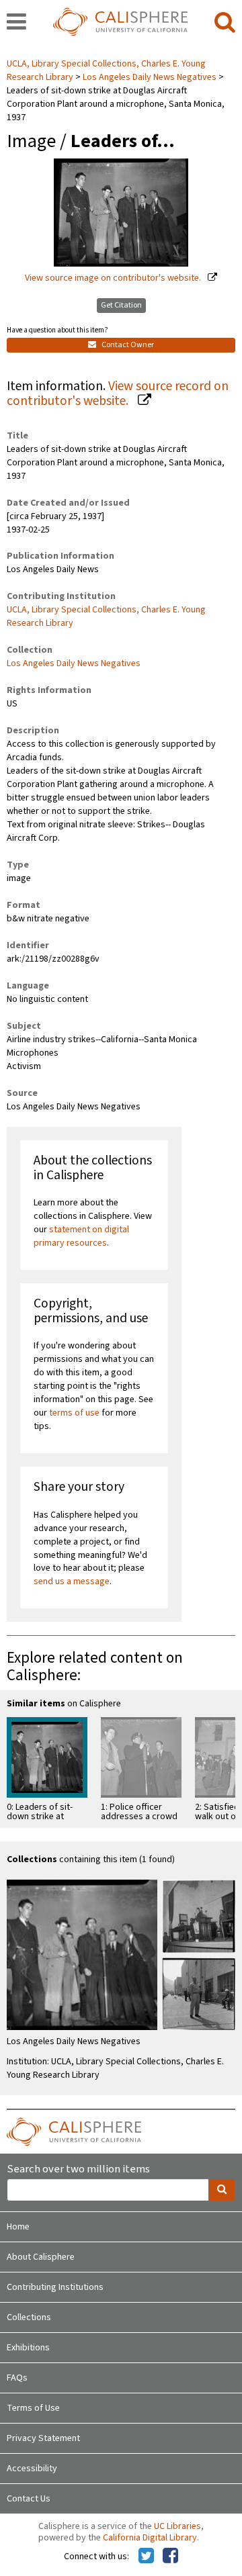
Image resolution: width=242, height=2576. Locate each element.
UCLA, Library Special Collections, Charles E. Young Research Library (106, 616)
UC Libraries (177, 2526)
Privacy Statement (43, 2438)
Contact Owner (127, 345)
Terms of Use (33, 2408)
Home (18, 2227)
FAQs (17, 2378)
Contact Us (29, 2499)
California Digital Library (150, 2538)
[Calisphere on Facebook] (170, 2557)
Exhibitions (28, 2348)
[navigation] (16, 23)
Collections (29, 2317)
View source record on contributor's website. (118, 394)
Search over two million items (78, 2169)
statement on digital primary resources (81, 1236)
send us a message (72, 1581)
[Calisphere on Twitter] (146, 2557)
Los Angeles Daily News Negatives (150, 77)
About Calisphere (41, 2257)
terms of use (74, 1413)
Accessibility (32, 2469)
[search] (225, 23)
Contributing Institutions (55, 2287)
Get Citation (121, 305)
